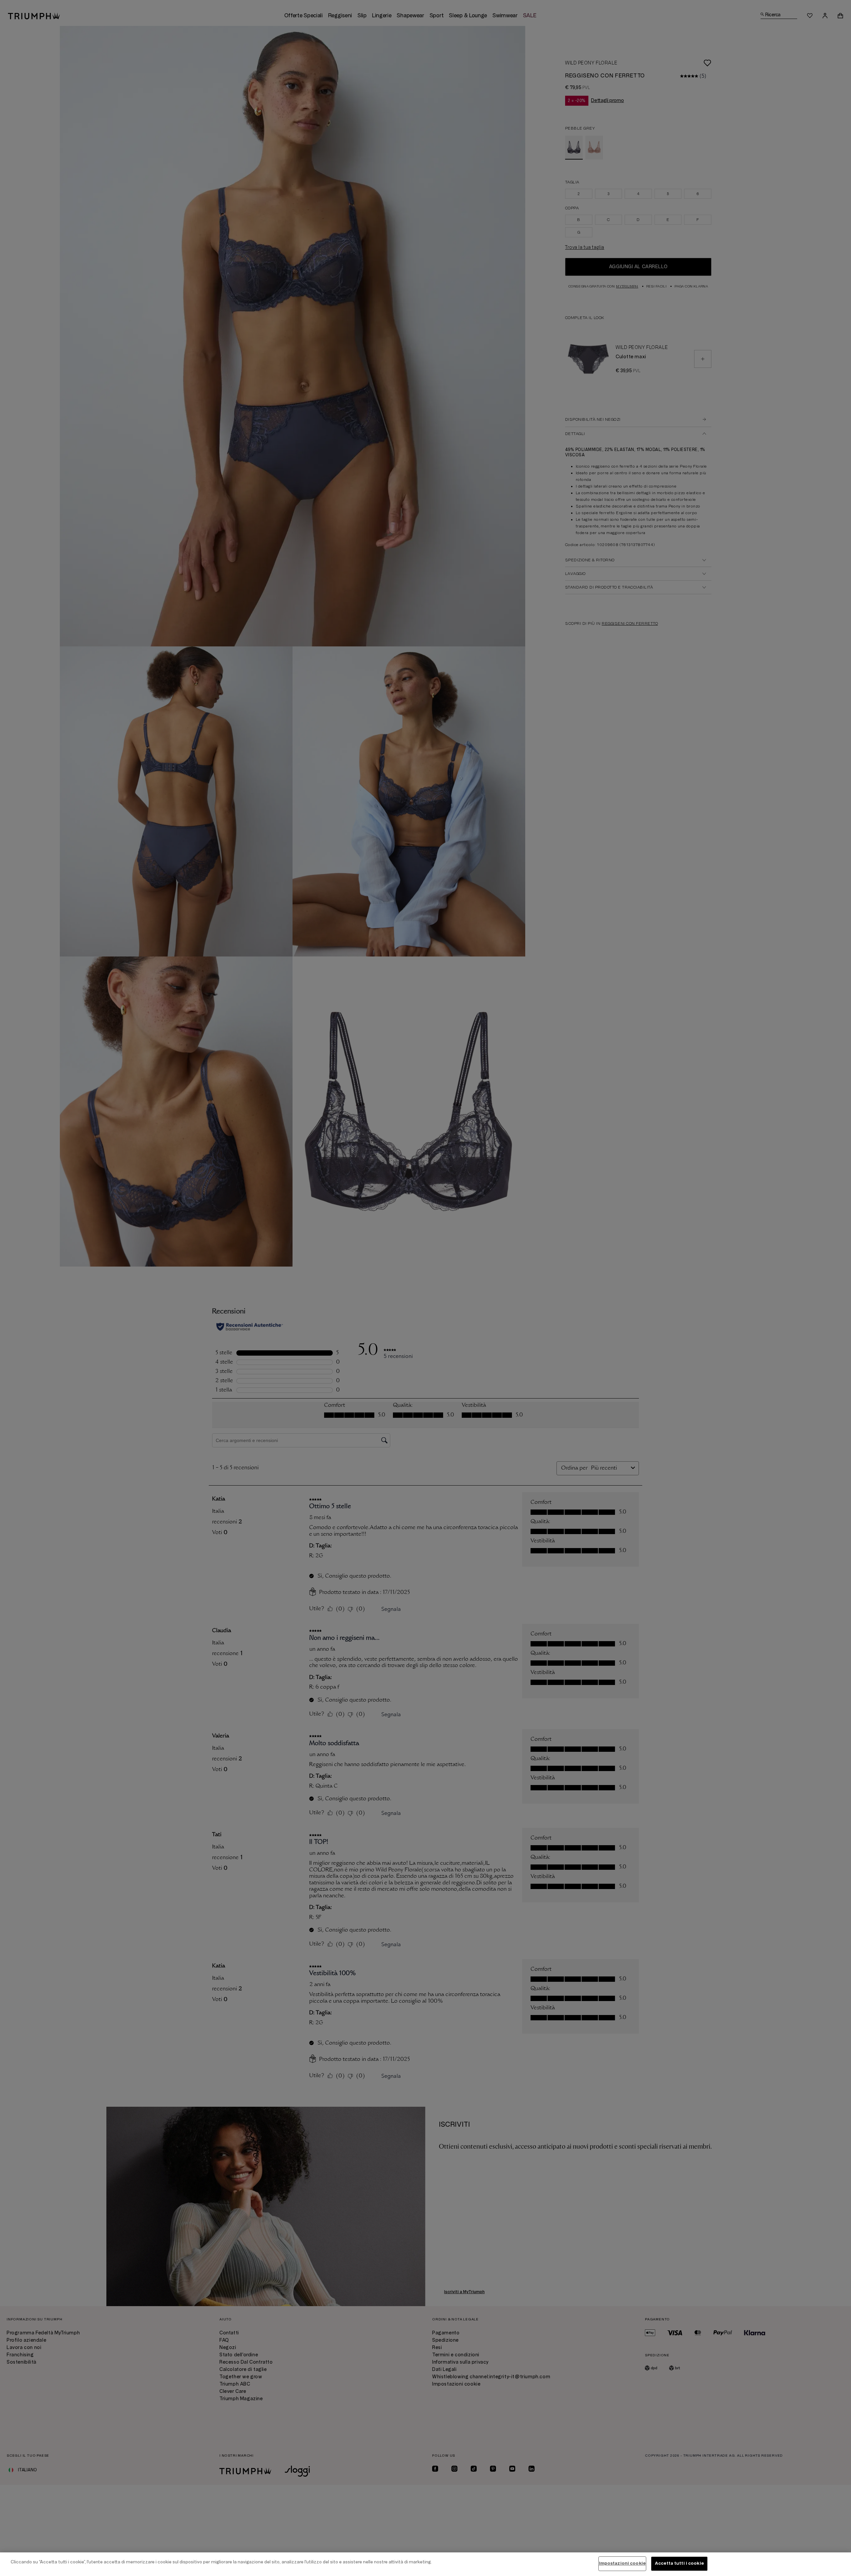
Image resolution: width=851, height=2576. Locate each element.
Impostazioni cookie (622, 2563)
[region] (425, 2564)
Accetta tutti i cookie (679, 2563)
